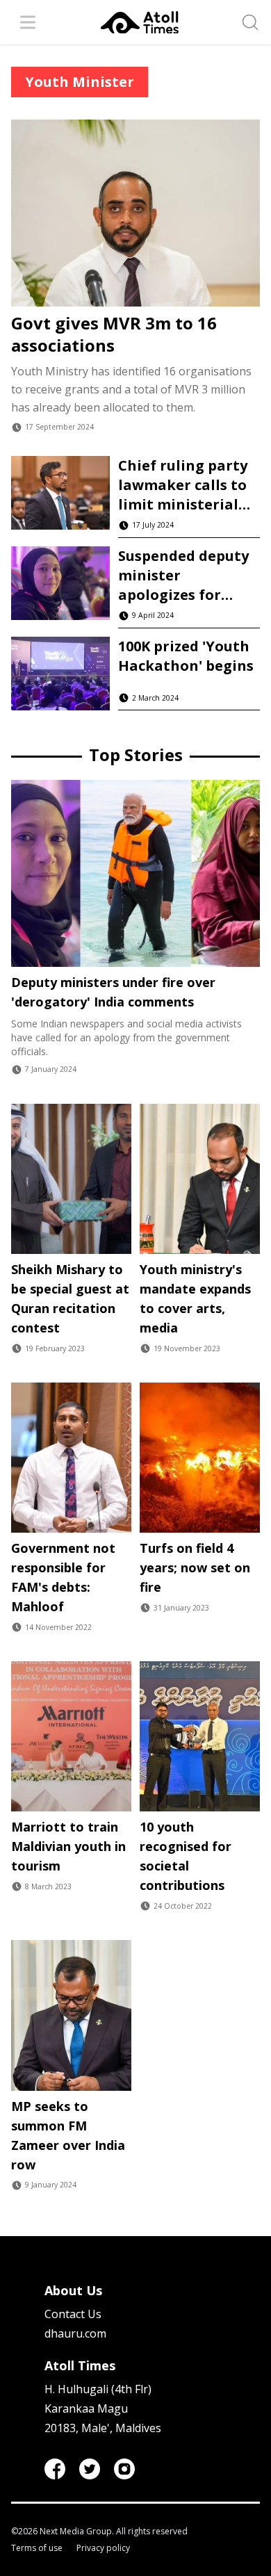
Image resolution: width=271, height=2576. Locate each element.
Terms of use (37, 2548)
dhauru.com (75, 2333)
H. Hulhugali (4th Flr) (98, 2389)
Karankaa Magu (86, 2408)
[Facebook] (55, 2469)
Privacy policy (103, 2548)
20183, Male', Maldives (103, 2428)
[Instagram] (124, 2469)
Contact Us (73, 2314)
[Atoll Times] (140, 23)
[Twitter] (90, 2469)
